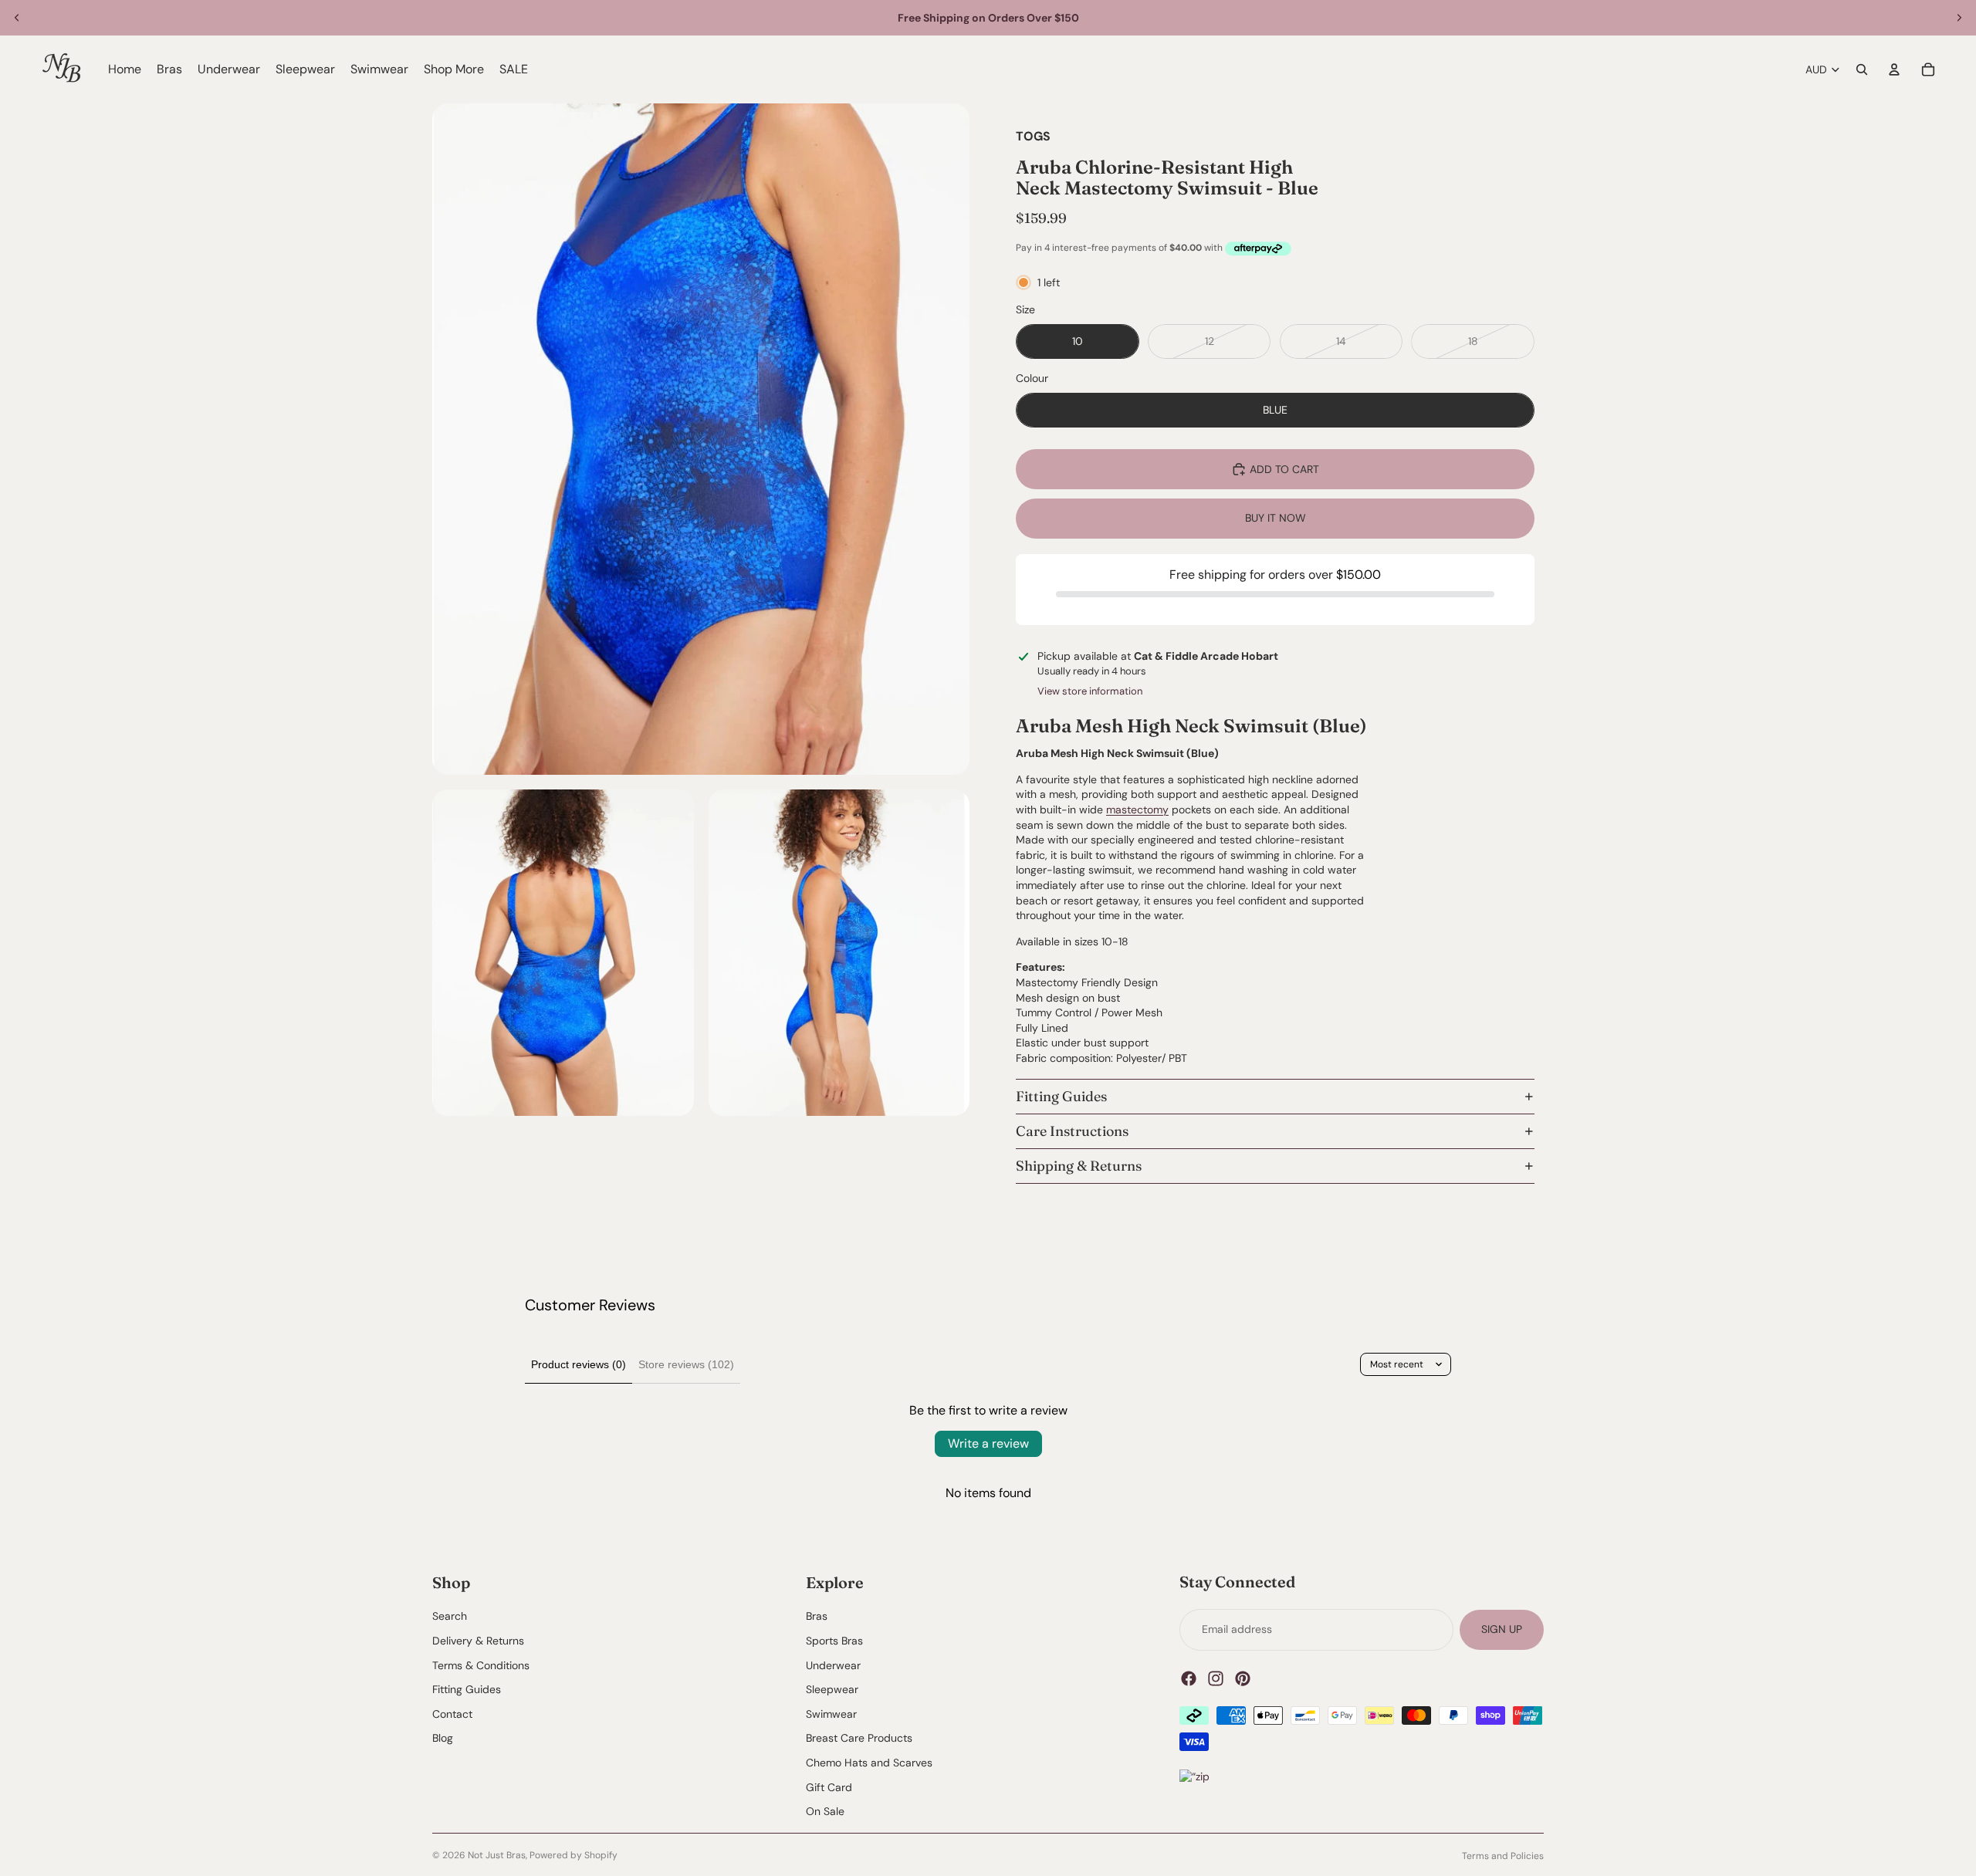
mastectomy (1137, 810)
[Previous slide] (17, 18)
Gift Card (829, 1786)
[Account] (1894, 69)
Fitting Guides (1061, 1096)
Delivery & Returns (478, 1640)
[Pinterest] (1243, 1678)
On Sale (825, 1811)
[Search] (1862, 69)
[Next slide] (1959, 18)
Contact (452, 1713)
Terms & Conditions (481, 1665)
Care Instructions (1072, 1131)
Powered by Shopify (574, 1855)
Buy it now (1276, 518)
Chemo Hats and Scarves (869, 1762)
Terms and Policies (1503, 1856)
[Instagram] (1216, 1678)
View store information (1090, 691)
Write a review (988, 1443)
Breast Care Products (859, 1738)
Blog (443, 1738)
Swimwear (831, 1713)
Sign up (1502, 1629)
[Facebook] (1189, 1678)
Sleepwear (832, 1689)
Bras (817, 1616)
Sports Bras (834, 1640)
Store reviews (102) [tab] (686, 1364)
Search (450, 1616)
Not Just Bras (497, 1855)
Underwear (833, 1665)
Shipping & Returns (1079, 1166)
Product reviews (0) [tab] (579, 1364)
